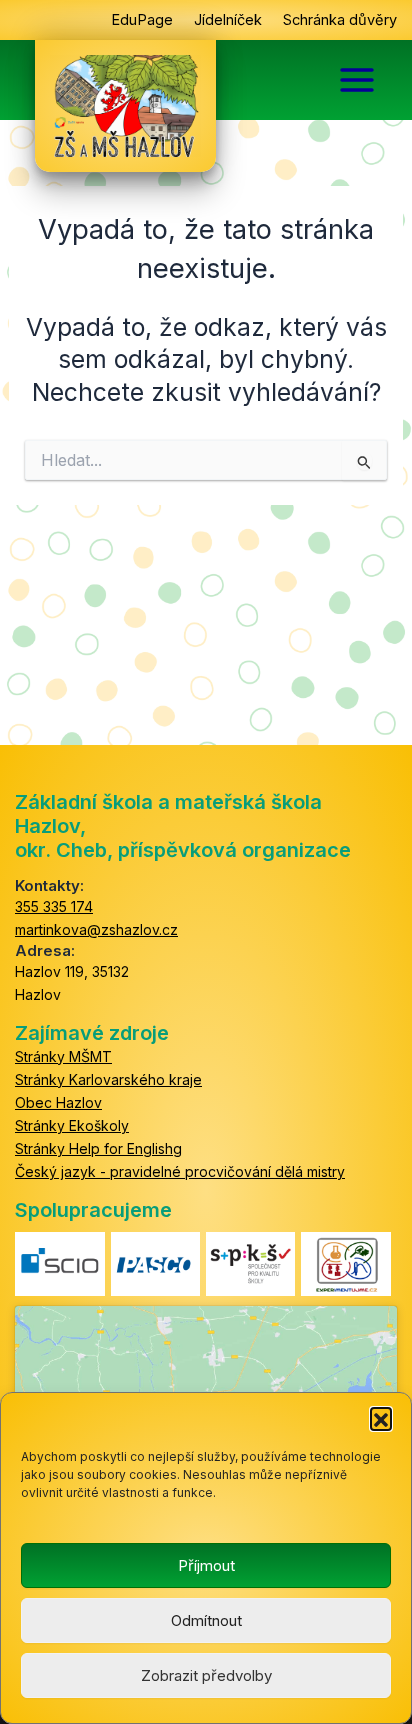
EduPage (142, 20)
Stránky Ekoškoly (72, 1125)
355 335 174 (54, 906)
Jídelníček (228, 20)
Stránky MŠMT (63, 1056)
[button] (381, 1418)
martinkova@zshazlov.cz (96, 929)
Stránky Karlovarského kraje (108, 1079)
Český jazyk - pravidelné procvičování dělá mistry (180, 1171)
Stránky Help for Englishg (98, 1148)
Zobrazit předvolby (206, 1675)
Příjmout (206, 1565)
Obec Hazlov (58, 1102)
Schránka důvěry (340, 20)
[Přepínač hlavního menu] (357, 80)
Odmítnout (206, 1620)
